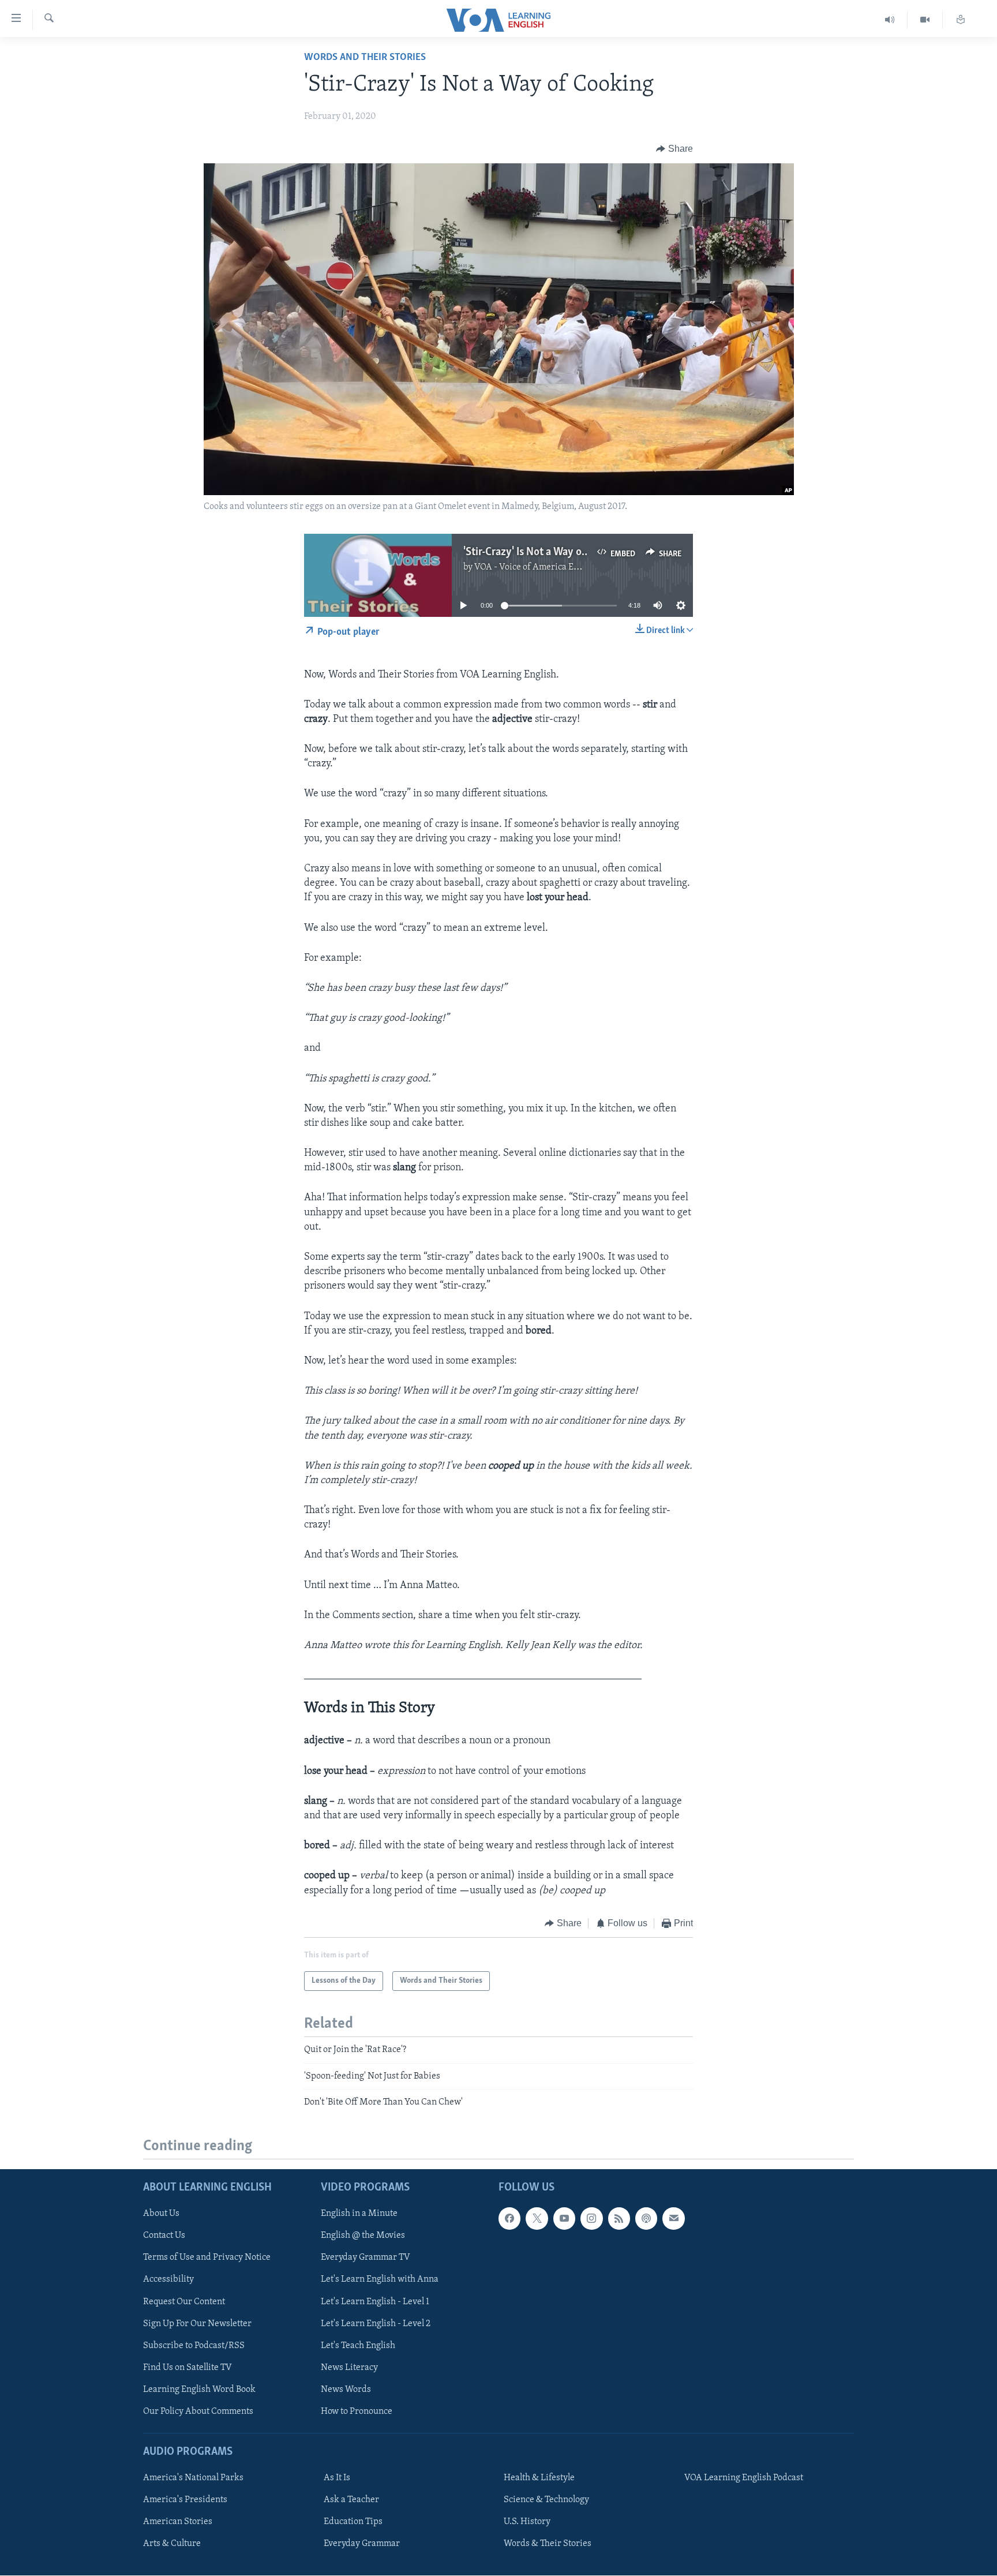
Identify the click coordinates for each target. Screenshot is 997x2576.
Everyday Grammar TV (366, 2258)
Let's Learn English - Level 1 (375, 2302)
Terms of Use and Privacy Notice (207, 2258)
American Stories (178, 2522)
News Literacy (349, 2368)
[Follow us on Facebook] (509, 2219)
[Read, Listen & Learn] (961, 20)
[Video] (925, 20)
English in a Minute (359, 2214)
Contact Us (164, 2236)
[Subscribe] (673, 2219)
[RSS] (619, 2219)
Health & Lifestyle (539, 2478)
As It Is (337, 2478)
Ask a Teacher (351, 2500)
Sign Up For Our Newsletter (197, 2324)
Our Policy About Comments (198, 2412)
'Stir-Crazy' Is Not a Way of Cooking (545, 552)
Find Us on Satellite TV (188, 2368)
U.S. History (527, 2522)
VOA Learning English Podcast (744, 2478)
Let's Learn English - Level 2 (376, 2324)
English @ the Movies (363, 2236)
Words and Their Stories (365, 58)
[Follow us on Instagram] (591, 2219)
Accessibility (168, 2280)
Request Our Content (184, 2302)
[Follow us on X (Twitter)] (537, 2219)
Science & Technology (546, 2500)
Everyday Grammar (362, 2544)
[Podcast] (646, 2219)
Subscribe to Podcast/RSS (194, 2346)
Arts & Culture (172, 2544)
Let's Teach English (358, 2346)
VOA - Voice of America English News (548, 567)
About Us (161, 2214)
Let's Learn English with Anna (380, 2280)
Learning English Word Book (199, 2390)
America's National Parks (193, 2478)
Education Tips (353, 2522)
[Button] (674, 149)
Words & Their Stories (548, 2544)
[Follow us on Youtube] (564, 2219)
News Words (346, 2390)
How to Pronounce (357, 2412)
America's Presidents (185, 2500)
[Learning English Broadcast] (890, 20)
